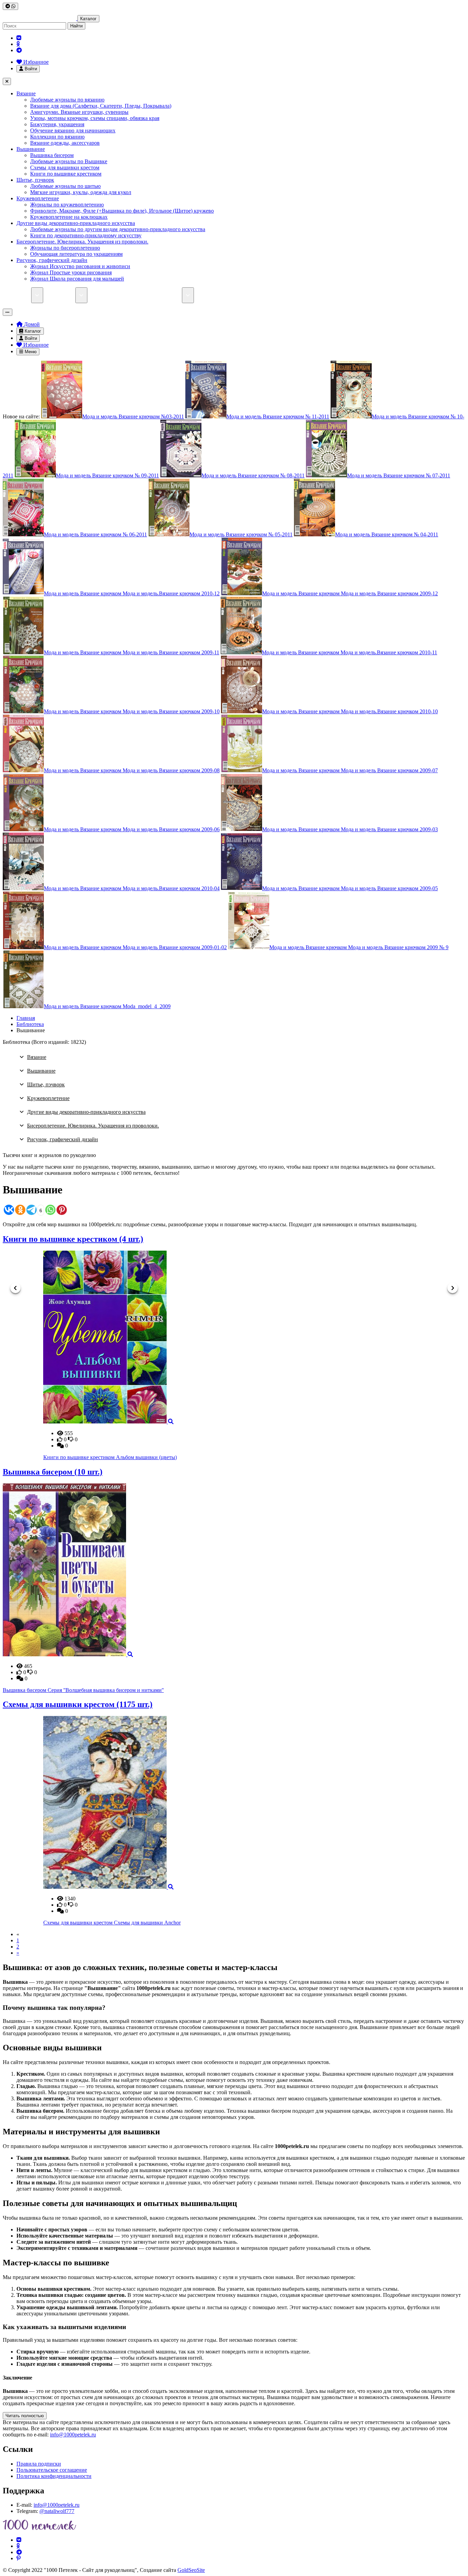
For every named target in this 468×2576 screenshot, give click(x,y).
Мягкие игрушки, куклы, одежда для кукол (81, 192)
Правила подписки (39, 2464)
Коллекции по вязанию (57, 137)
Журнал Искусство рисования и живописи (80, 266)
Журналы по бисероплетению (65, 248)
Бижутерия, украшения (57, 124)
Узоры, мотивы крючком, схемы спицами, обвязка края (95, 118)
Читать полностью (25, 2416)
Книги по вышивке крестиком (66, 174)
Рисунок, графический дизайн (52, 260)
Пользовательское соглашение (52, 2470)
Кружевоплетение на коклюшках (69, 217)
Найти (76, 26)
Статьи (129, 295)
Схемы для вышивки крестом (65, 168)
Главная (26, 1018)
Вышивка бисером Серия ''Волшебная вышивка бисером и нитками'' (83, 1690)
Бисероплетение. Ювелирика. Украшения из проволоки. (82, 242)
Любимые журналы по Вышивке (69, 161)
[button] (15, 1288)
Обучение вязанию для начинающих (73, 130)
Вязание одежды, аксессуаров (65, 143)
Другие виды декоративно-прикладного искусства (76, 223)
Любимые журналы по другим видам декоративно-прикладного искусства (118, 229)
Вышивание (31, 149)
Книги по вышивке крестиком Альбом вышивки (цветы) (70, 1457)
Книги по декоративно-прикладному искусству (86, 235)
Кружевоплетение (38, 198)
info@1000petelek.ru (73, 2435)
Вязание (26, 93)
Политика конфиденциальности (54, 2476)
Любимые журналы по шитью (65, 186)
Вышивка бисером (52, 155)
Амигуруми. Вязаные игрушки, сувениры (79, 112)
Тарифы (102, 295)
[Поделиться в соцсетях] (10, 6)
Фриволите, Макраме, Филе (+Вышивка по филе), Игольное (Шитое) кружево (122, 211)
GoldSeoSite (191, 2570)
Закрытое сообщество (224, 295)
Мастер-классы (164, 295)
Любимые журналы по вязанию (67, 100)
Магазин (21, 295)
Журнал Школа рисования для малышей (77, 279)
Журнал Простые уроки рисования (71, 272)
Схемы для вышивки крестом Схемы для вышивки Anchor (71, 1923)
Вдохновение (275, 295)
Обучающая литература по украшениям (76, 254)
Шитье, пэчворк (35, 180)
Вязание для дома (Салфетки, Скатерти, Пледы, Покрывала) (101, 106)
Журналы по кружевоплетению (67, 205)
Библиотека (62, 295)
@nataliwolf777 (57, 2511)
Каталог (88, 19)
